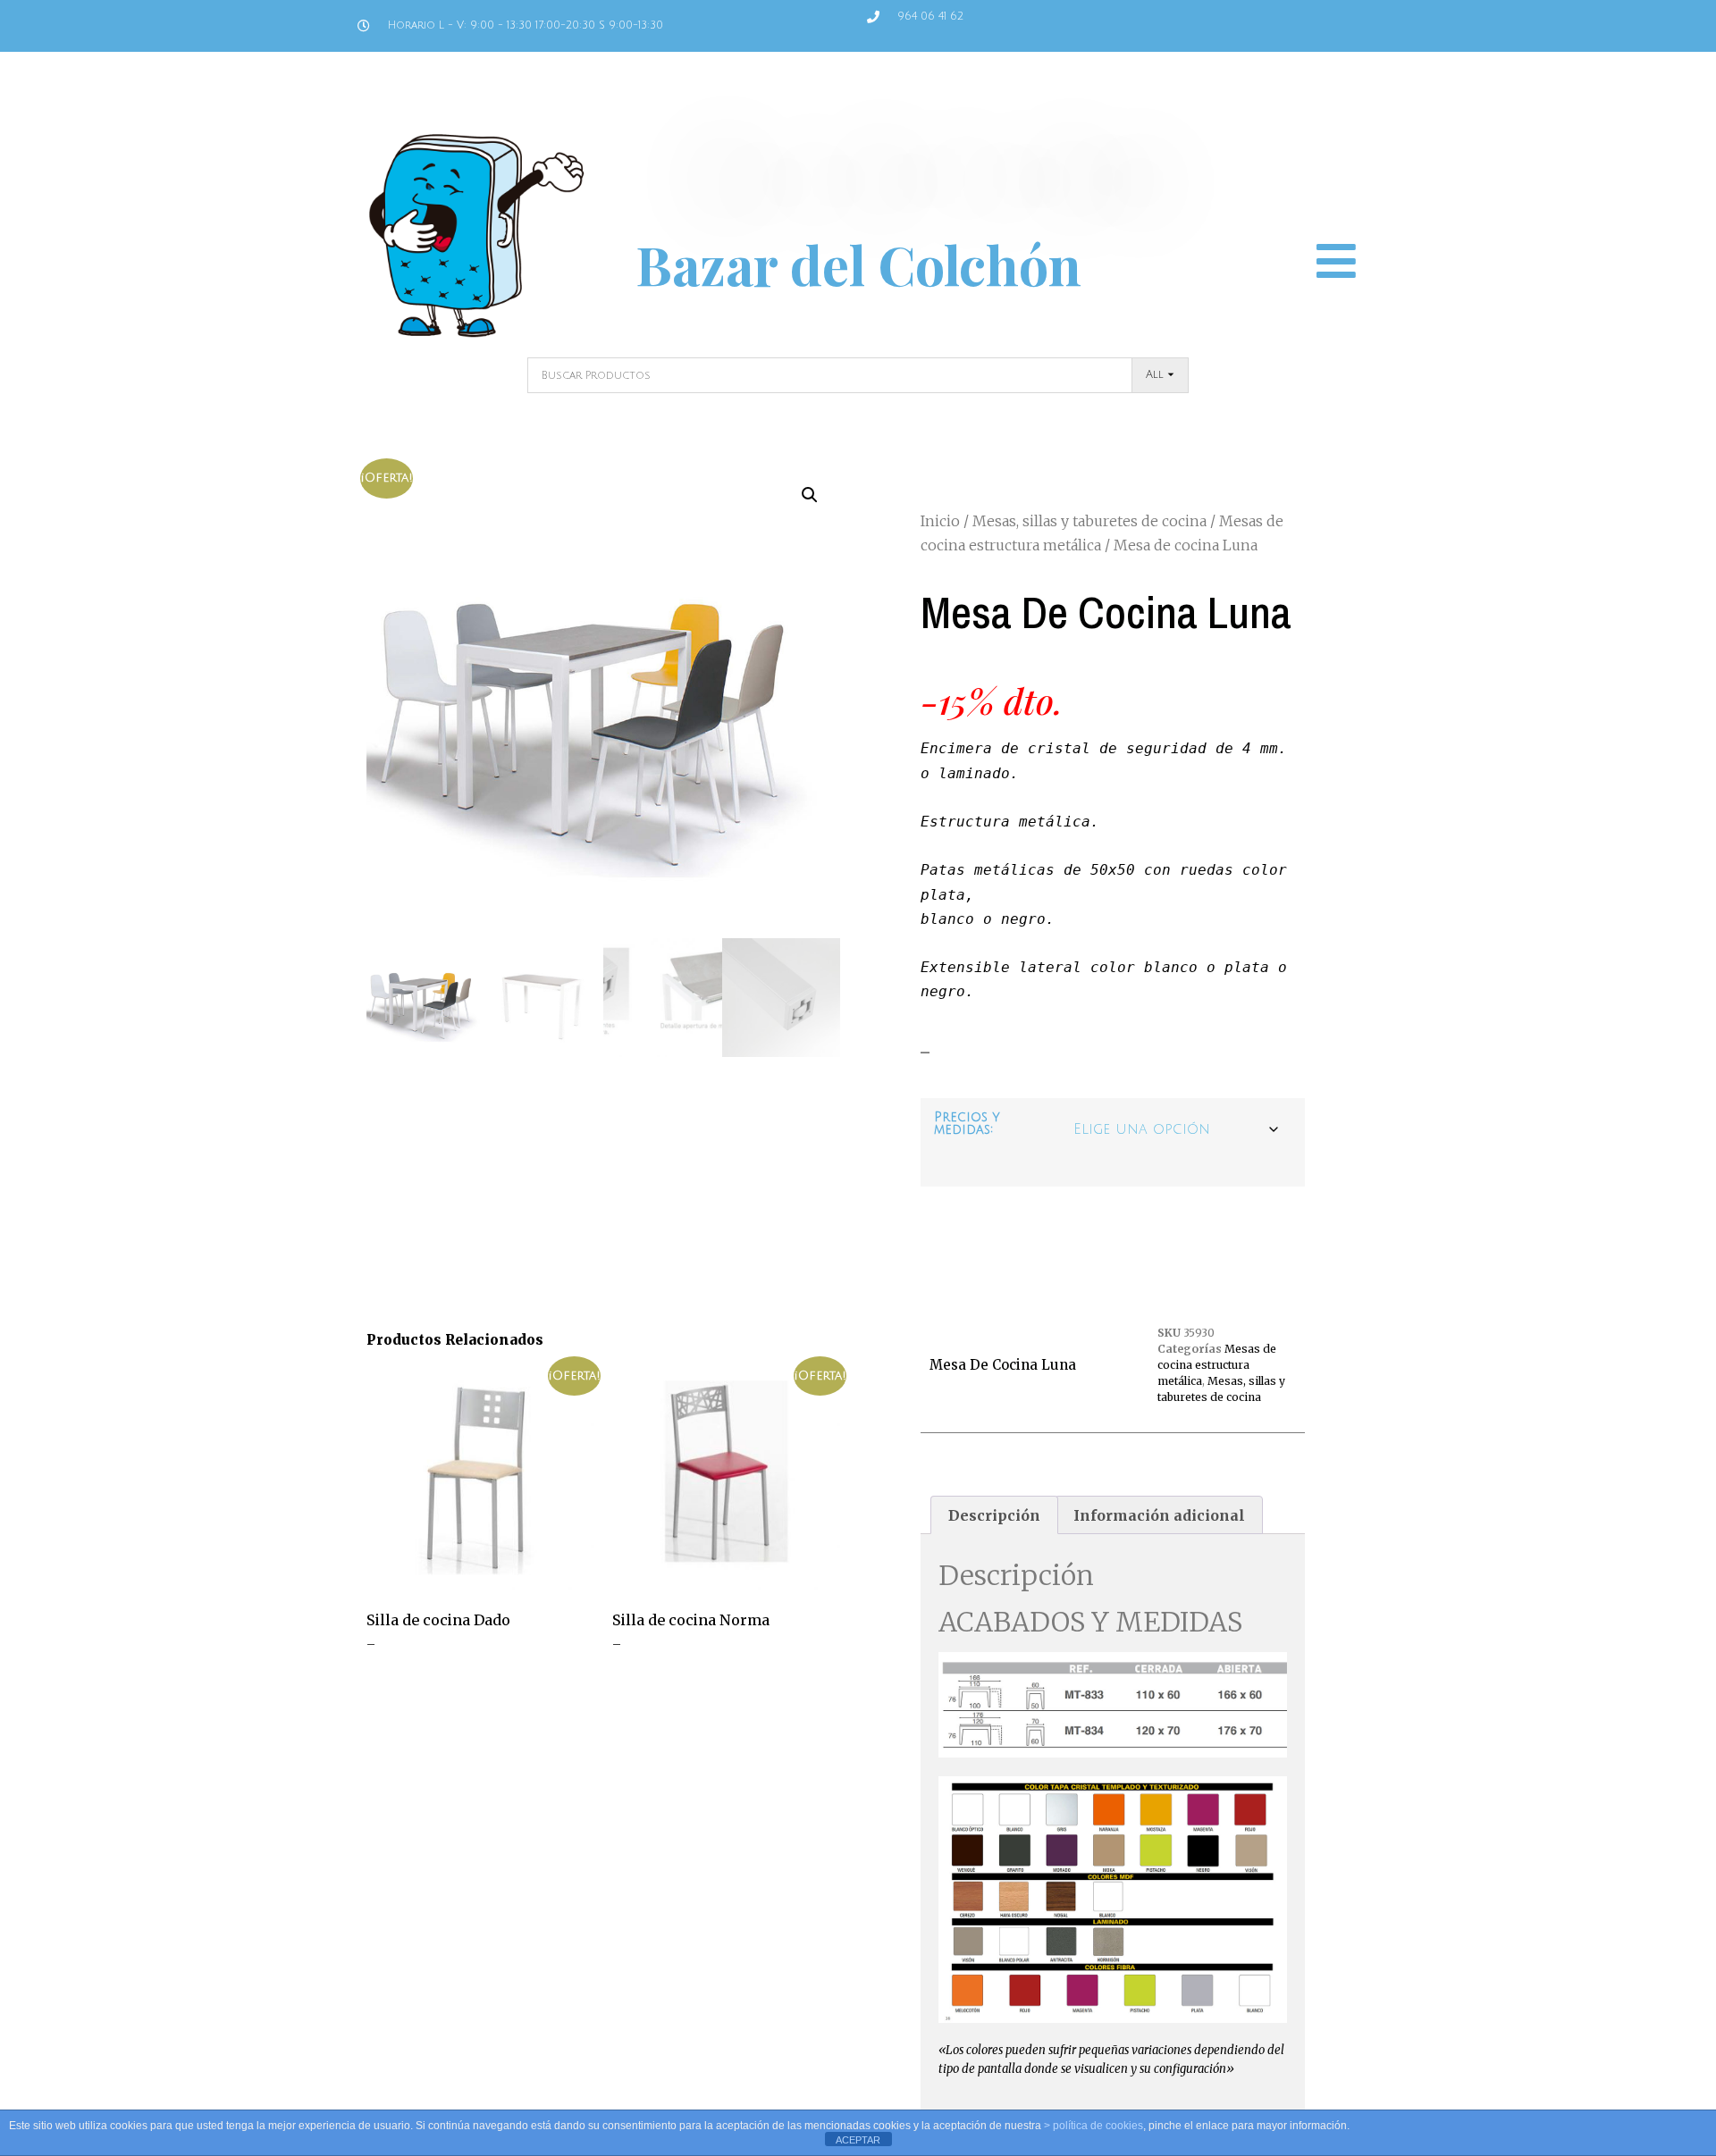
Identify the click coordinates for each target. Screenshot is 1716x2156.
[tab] (994, 1515)
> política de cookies (1094, 2126)
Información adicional (1159, 1515)
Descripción (994, 1515)
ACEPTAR (858, 2140)
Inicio (940, 521)
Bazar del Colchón (858, 264)
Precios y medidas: (967, 1124)
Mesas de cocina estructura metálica (1217, 1365)
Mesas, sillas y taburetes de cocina (1089, 521)
